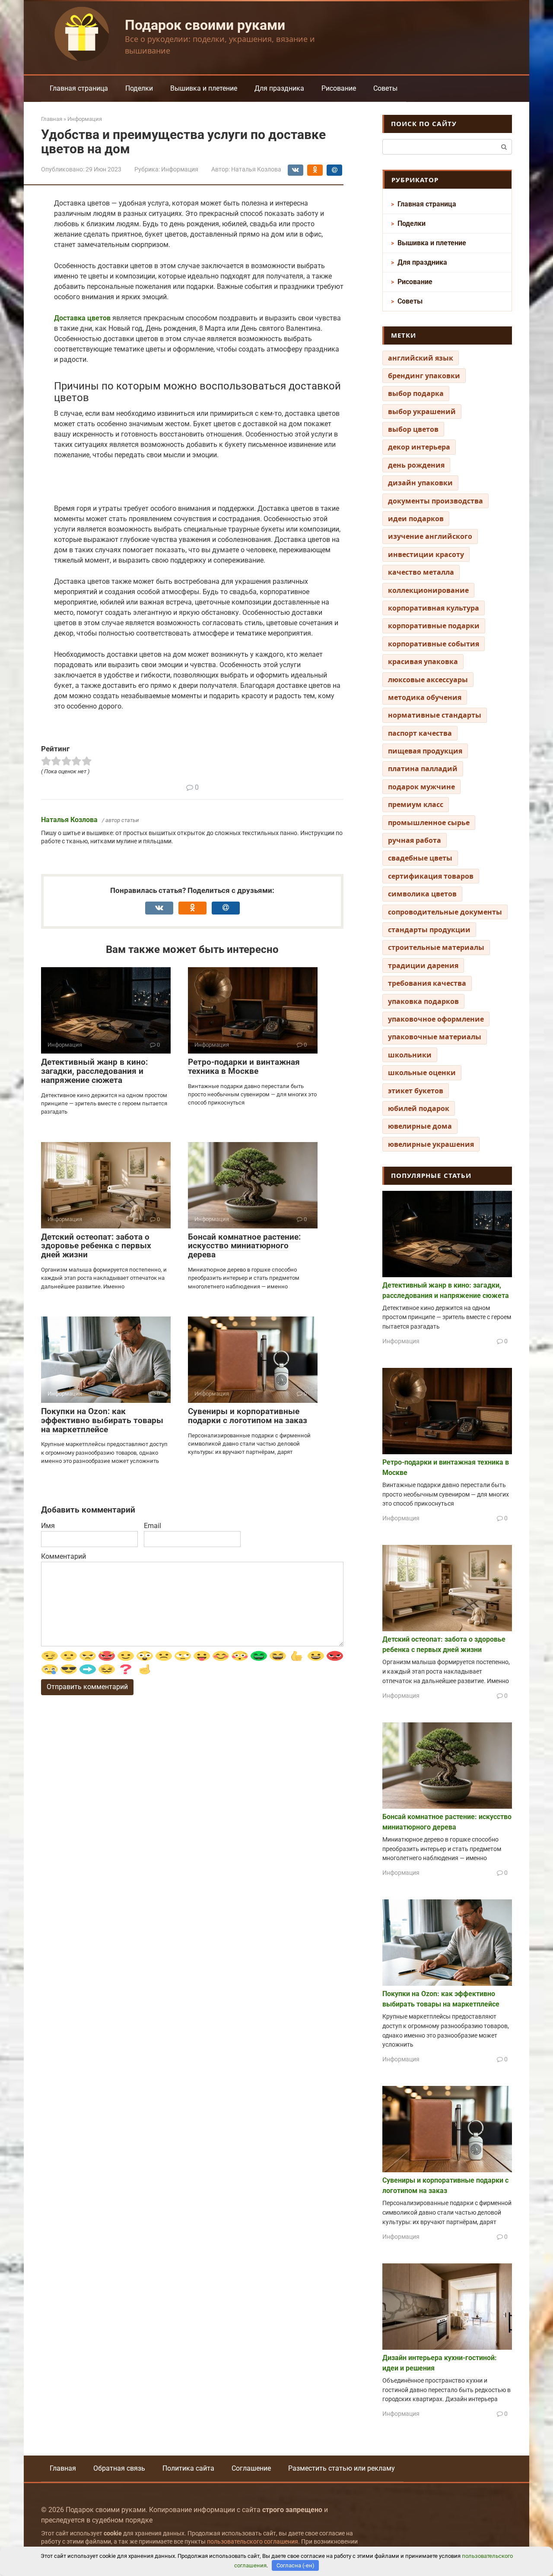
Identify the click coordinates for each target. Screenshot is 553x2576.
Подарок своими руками (205, 25)
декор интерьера (419, 447)
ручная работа (415, 840)
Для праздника (279, 88)
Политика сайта (188, 2468)
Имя (48, 1526)
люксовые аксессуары (428, 680)
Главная (63, 2468)
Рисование (339, 88)
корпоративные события (434, 644)
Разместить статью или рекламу (342, 2468)
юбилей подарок (419, 1108)
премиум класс (416, 804)
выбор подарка (416, 393)
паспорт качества (420, 733)
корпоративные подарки (434, 626)
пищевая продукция (425, 751)
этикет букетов (416, 1091)
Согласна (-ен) (296, 2565)
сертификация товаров (431, 876)
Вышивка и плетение (204, 88)
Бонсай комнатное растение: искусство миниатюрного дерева (244, 1246)
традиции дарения (423, 965)
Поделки (139, 88)
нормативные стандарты (435, 715)
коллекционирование (428, 590)
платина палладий (423, 769)
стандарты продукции (429, 930)
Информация (180, 169)
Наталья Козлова (69, 820)
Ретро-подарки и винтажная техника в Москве (244, 1066)
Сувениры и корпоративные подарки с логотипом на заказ (248, 1416)
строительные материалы (436, 947)
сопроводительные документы (445, 912)
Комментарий (64, 1556)
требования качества (427, 983)
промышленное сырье (429, 823)
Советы (385, 88)
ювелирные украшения (431, 1144)
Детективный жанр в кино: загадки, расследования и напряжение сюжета (94, 1071)
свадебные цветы (420, 858)
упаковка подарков (423, 1001)
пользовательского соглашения (253, 2542)
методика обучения (425, 697)
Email (153, 1526)
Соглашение (251, 2468)
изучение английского (430, 536)
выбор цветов (413, 429)
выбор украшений (422, 411)
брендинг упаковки (424, 376)
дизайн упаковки (420, 483)
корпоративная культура (434, 608)
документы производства (435, 501)
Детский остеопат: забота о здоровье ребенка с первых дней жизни (96, 1246)
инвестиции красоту (426, 554)
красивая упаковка (423, 661)
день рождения (416, 465)
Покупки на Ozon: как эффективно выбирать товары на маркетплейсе (102, 1420)
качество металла (421, 572)
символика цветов (422, 894)
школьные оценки (422, 1073)
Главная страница (79, 88)
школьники (410, 1055)
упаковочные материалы (435, 1037)
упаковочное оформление (436, 1019)
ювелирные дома (420, 1126)
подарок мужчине (421, 787)
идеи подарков (416, 519)
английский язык (421, 358)
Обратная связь (119, 2468)
